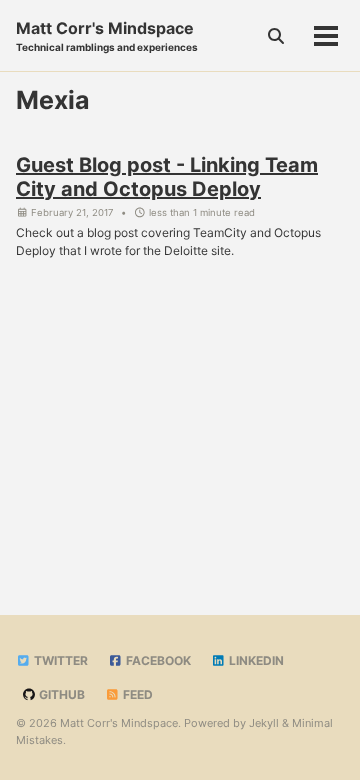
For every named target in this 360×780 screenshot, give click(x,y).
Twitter (59, 660)
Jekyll (264, 723)
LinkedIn (255, 660)
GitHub (60, 694)
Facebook (157, 660)
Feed (136, 694)
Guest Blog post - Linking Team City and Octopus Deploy (167, 177)
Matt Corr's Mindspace (107, 35)
